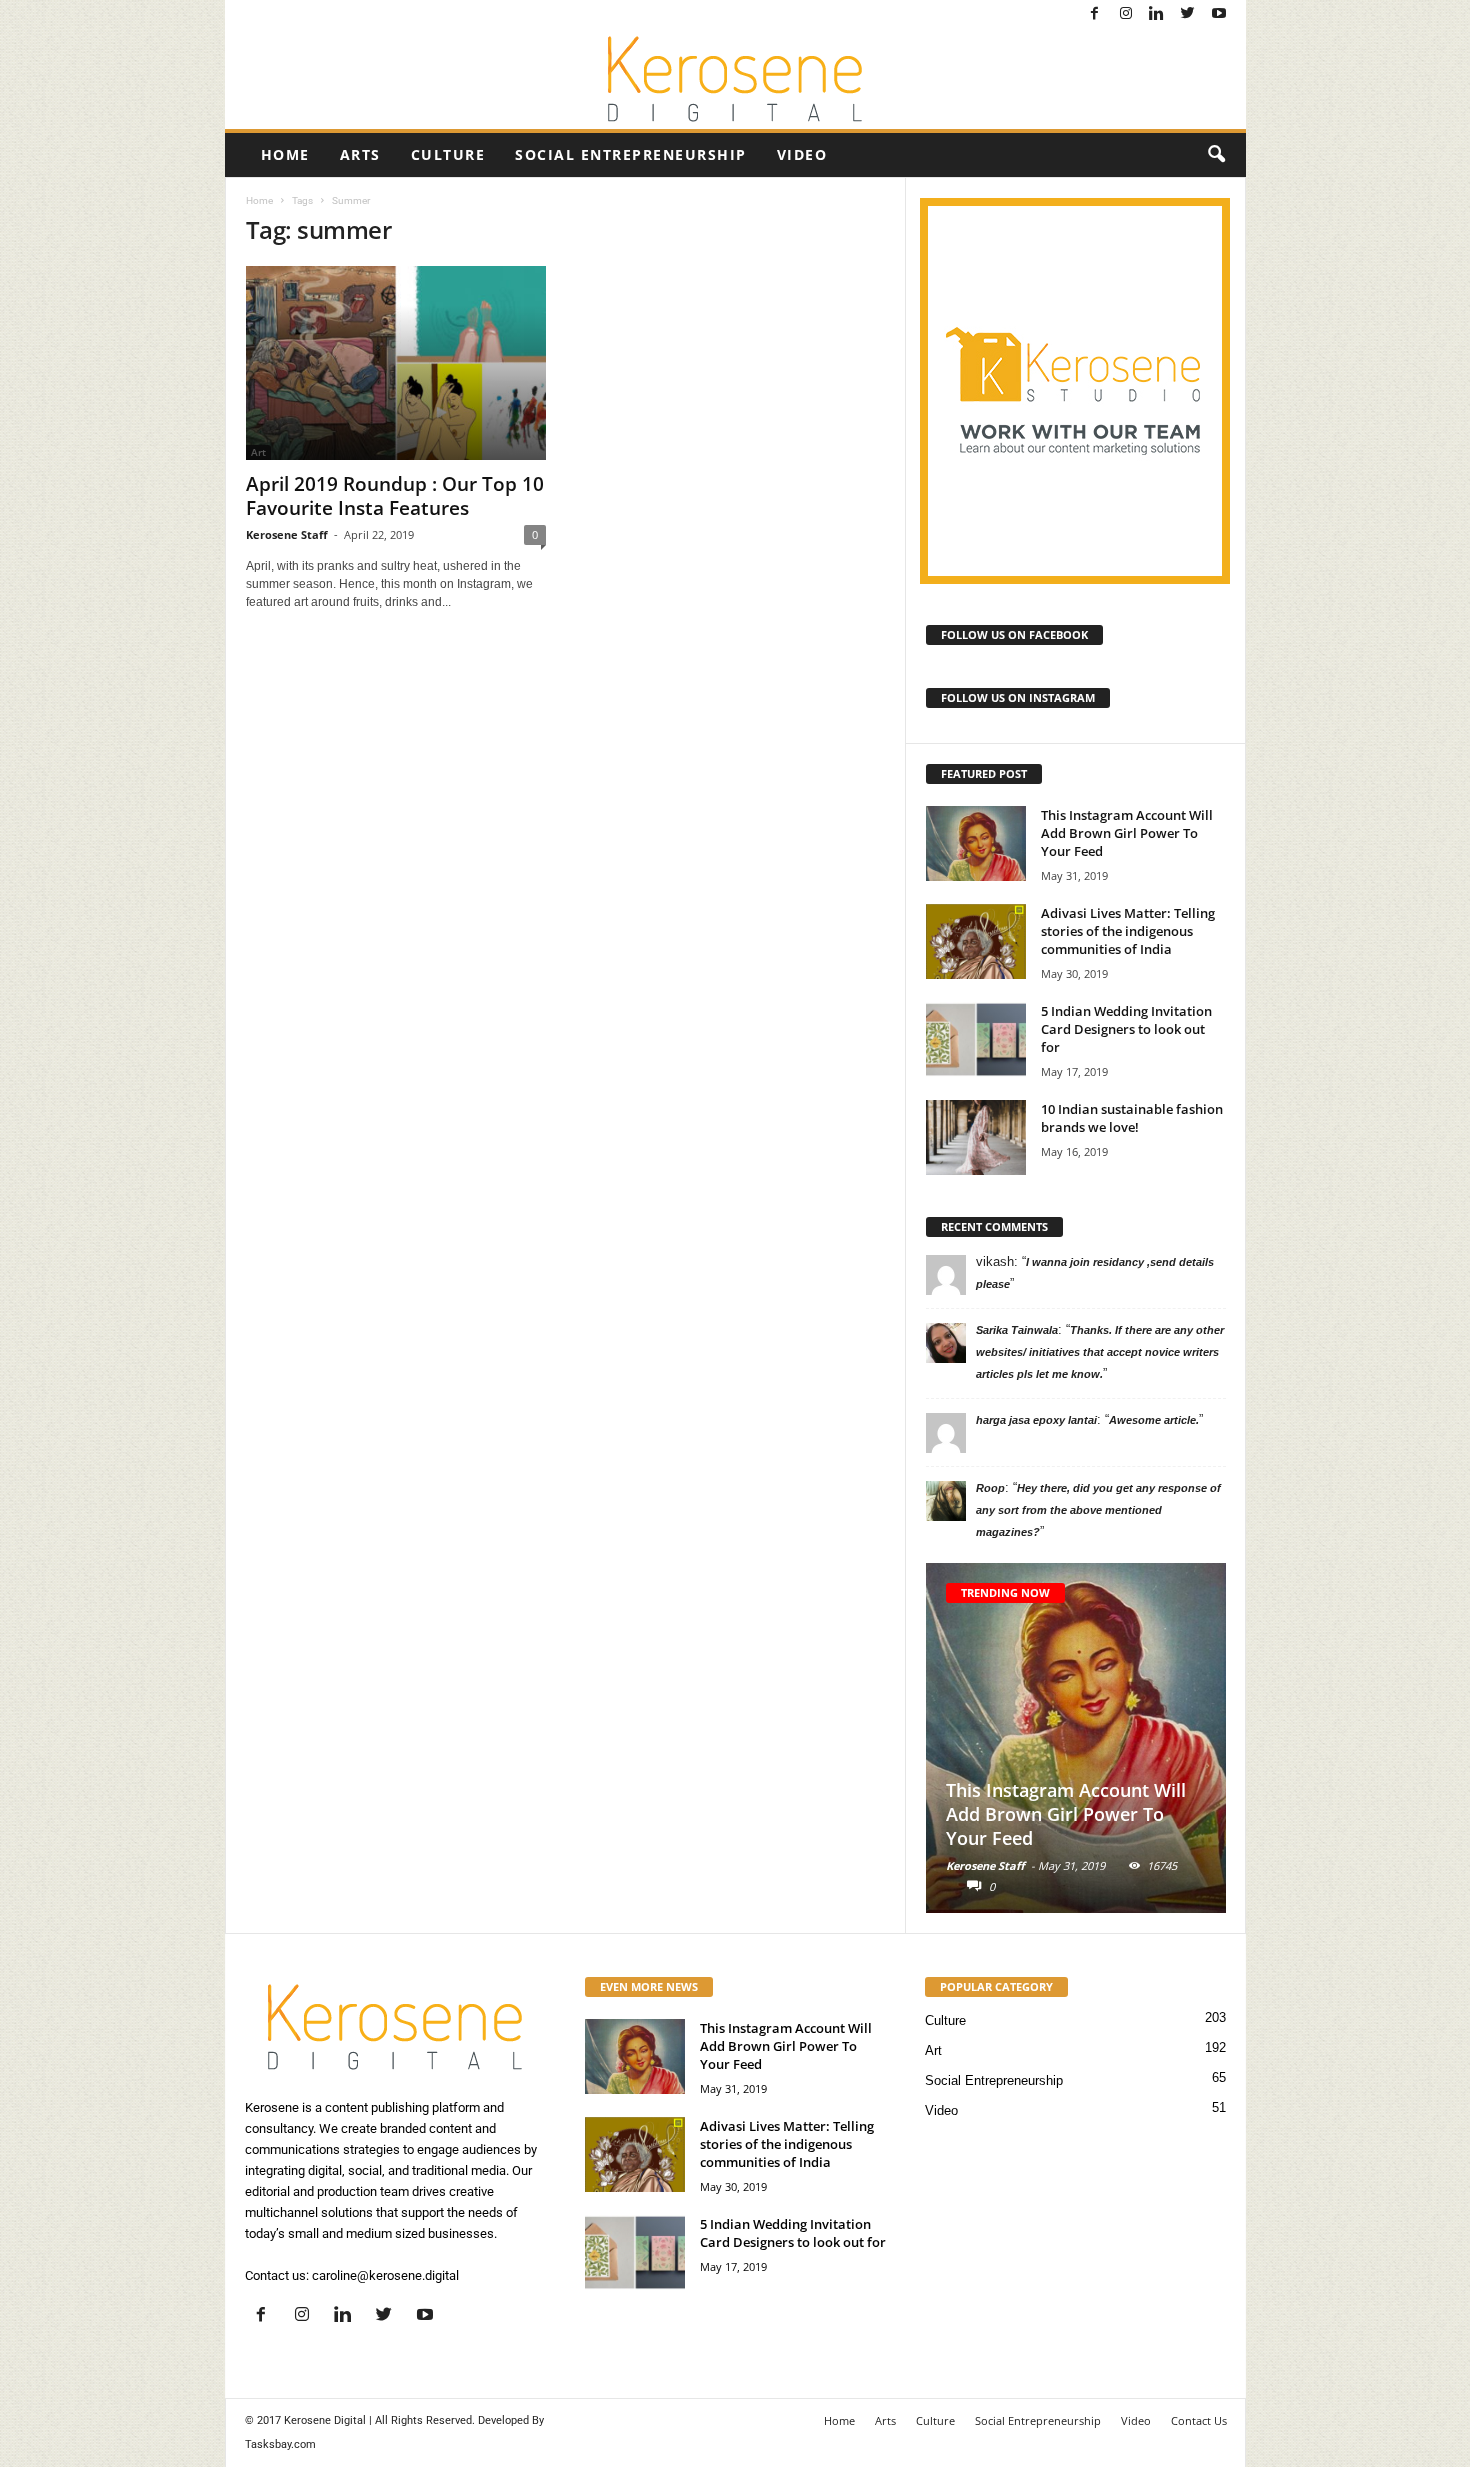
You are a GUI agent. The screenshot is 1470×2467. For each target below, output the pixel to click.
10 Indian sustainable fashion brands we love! (1132, 1118)
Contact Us (1199, 2420)
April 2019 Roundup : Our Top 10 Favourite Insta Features (395, 496)
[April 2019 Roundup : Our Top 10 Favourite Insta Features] (396, 363)
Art (933, 2050)
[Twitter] (1188, 14)
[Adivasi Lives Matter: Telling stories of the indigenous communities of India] (976, 941)
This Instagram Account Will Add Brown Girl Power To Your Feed (1127, 833)
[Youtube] (1219, 14)
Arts (360, 154)
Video (802, 154)
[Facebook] (1095, 14)
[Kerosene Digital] (735, 79)
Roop (990, 1488)
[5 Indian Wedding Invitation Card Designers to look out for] (976, 1039)
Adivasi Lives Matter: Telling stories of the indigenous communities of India (1128, 931)
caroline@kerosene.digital (385, 2275)
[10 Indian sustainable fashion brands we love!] (976, 1137)
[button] (1216, 155)
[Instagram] (1126, 14)
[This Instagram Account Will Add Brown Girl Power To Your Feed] (976, 843)
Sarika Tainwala (1017, 1330)
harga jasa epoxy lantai (1036, 1420)
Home (285, 154)
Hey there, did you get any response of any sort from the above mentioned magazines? (1098, 1510)
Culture (448, 154)
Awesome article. (1154, 1420)
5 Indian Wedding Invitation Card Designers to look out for (1126, 1029)
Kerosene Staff (287, 534)
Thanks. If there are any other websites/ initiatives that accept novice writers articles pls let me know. (1100, 1352)
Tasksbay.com (280, 2444)
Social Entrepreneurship (631, 154)
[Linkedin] (1157, 14)
